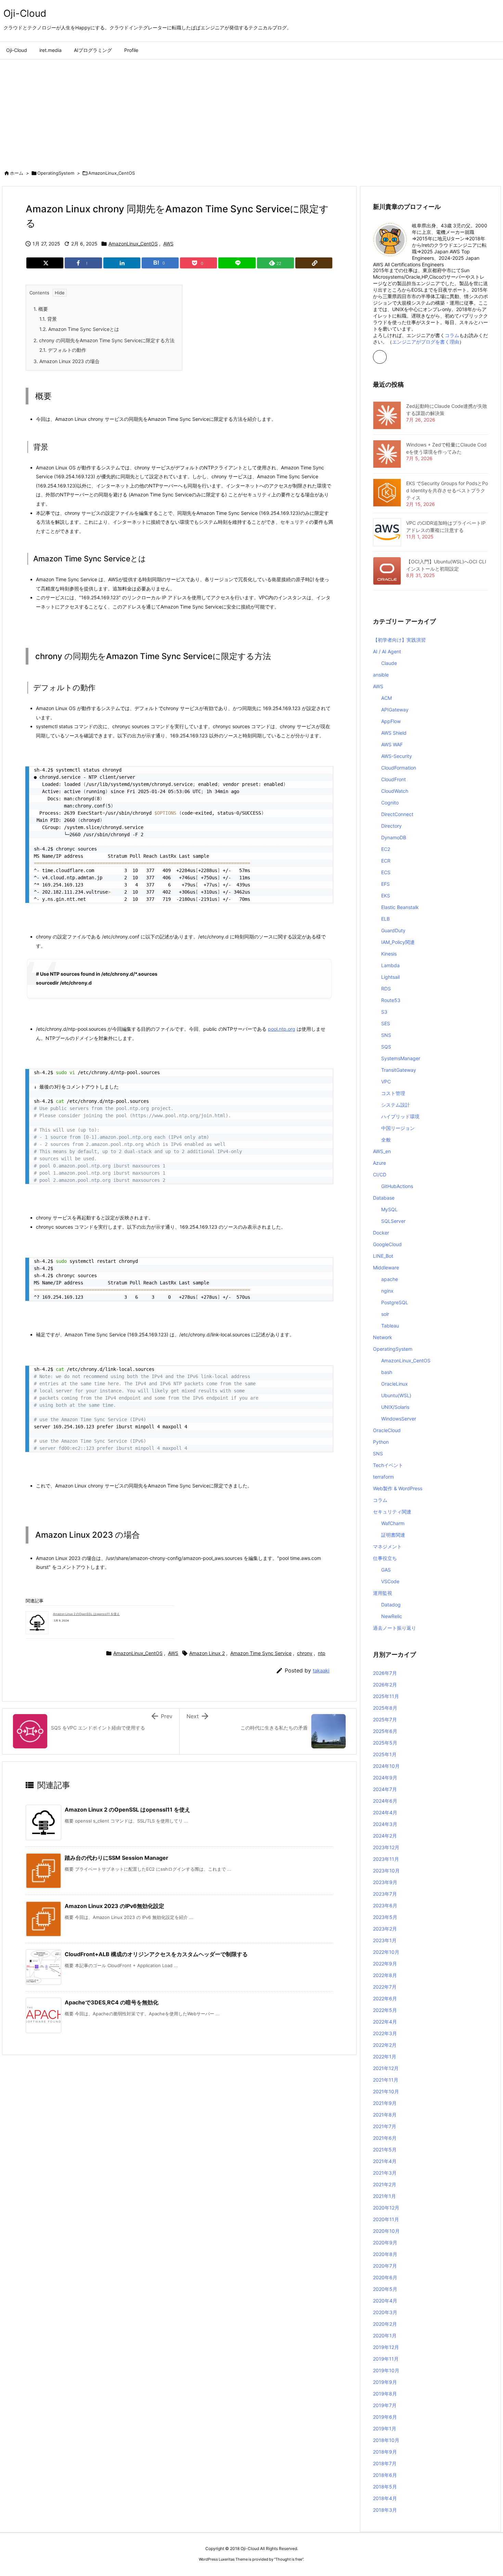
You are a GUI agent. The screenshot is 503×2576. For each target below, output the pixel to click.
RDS (386, 989)
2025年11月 (386, 1696)
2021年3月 (385, 2173)
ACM (386, 698)
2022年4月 (385, 2022)
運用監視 (383, 1593)
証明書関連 (393, 1535)
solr (385, 1314)
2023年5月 (385, 1917)
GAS (386, 1570)
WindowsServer (399, 1419)
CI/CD (380, 1174)
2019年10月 (386, 2370)
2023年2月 (385, 1929)
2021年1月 (384, 2196)
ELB (385, 919)
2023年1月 (385, 1940)
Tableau (390, 1326)
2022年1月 (385, 2057)
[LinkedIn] (122, 263)
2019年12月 (386, 2347)
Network (383, 1337)
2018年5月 (385, 2487)
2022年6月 (385, 1998)
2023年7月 (385, 1894)
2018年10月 (386, 2440)
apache (390, 1279)
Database (384, 1198)
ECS (386, 872)
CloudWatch (395, 791)
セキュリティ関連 (392, 1512)
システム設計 (396, 1105)
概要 (41, 309)
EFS (385, 884)
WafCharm (393, 1523)
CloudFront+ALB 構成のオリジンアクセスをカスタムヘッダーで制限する (156, 1954)
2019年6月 (385, 2417)
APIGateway (395, 710)
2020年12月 (386, 2208)
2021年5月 (385, 2150)
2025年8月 (385, 1708)
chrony (305, 1653)
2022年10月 (386, 1952)
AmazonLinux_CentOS (112, 173)
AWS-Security (397, 756)
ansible (381, 675)
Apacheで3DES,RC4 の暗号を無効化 (112, 2002)
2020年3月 (385, 2312)
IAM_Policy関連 (398, 942)
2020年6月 (385, 2277)
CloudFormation (399, 768)
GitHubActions (397, 1186)
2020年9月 (385, 2243)
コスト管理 (393, 1093)
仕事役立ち (385, 1558)
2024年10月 (386, 1766)
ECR (386, 861)
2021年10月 (386, 2091)
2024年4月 (385, 1812)
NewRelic (392, 1616)
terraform (383, 1477)
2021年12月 (386, 2068)
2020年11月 (386, 2219)
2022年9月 (385, 1964)
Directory (391, 826)
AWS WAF (392, 744)
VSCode (390, 1581)
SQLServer (393, 1221)
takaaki (321, 1671)
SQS (386, 1047)
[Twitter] (45, 263)
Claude (389, 663)
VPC (386, 1082)
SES (386, 1023)
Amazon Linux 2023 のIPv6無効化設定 (114, 1906)
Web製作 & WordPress (398, 1488)
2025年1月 (385, 1754)
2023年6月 (385, 1905)
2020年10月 (386, 2231)
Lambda (390, 965)
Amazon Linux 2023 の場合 (67, 361)
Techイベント (388, 1465)
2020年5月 (385, 2289)
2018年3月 (385, 2510)
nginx (387, 1291)
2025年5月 (385, 1743)
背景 (48, 319)
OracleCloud (387, 1430)
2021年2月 (385, 2184)
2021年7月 (385, 2126)
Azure (379, 1163)
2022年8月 (385, 1975)
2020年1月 (385, 2335)
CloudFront (394, 779)
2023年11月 (386, 1859)
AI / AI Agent (387, 651)
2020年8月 (385, 2254)
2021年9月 (385, 2103)
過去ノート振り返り (395, 1628)
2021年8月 (385, 2115)
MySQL (389, 1209)
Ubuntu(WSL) (396, 1395)
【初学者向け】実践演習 (399, 640)
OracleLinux (395, 1384)
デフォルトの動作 (63, 350)
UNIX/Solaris (395, 1407)
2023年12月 (386, 1847)
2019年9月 (385, 2382)
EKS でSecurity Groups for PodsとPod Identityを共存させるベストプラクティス (447, 490)
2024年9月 (385, 1778)
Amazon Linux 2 (207, 1653)
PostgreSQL (395, 1302)
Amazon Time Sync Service (261, 1653)
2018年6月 (385, 2475)
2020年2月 (385, 2324)
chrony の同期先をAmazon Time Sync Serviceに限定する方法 (104, 340)
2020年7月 (385, 2266)
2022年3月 (385, 2033)
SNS (386, 1035)
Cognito (390, 803)
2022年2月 (385, 2045)
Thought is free (289, 2559)
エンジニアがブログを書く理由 (426, 342)
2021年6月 (385, 2138)
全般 (386, 1140)
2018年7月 (385, 2463)
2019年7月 (385, 2405)
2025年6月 (385, 1731)
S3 (384, 1012)
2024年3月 (385, 1824)
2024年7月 (385, 1789)
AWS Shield (394, 733)
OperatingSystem (56, 173)
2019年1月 (385, 2428)
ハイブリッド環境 (400, 1116)
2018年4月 (385, 2498)
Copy (324, 774)
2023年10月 (386, 1871)
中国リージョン (398, 1128)
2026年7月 (385, 1673)
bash (387, 1372)
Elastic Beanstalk (400, 907)
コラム (452, 335)
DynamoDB (394, 837)
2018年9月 (385, 2452)
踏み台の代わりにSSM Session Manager (117, 1858)
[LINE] (237, 263)
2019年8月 (385, 2394)
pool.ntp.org (282, 1029)
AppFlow (391, 721)
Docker (381, 1233)
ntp (322, 1653)
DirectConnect (397, 814)
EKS (386, 896)
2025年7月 (385, 1719)
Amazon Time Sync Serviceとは (79, 329)
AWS (168, 244)
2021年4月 (385, 2161)
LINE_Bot (383, 1256)
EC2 (386, 849)
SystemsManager (401, 1058)
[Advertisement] (251, 111)
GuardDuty (393, 930)
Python (381, 1442)
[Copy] (314, 263)
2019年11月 (386, 2359)
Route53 (391, 1000)
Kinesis (389, 954)
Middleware (386, 1267)
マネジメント (387, 1546)
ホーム (17, 173)
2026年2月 (385, 1685)
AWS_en (382, 1151)
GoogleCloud (387, 1244)
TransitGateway (399, 1070)
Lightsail (390, 977)
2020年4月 (385, 2301)
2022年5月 (385, 2010)
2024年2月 (385, 1836)
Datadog (391, 1605)
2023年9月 (385, 1882)
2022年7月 (385, 1987)
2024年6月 (385, 1801)
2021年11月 (386, 2080)
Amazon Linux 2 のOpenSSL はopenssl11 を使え (86, 1614)
